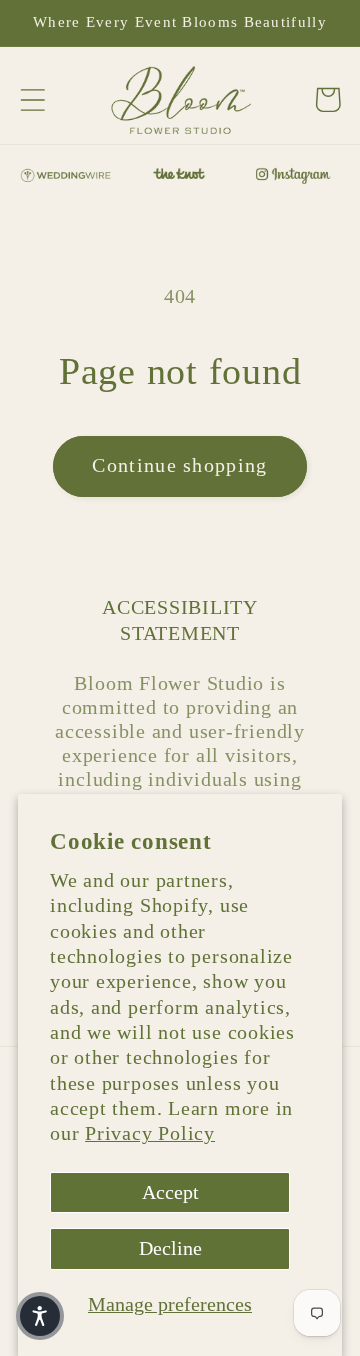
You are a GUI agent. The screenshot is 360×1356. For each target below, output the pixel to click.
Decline (170, 1248)
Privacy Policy (150, 1133)
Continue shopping (179, 465)
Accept (170, 1192)
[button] (32, 99)
